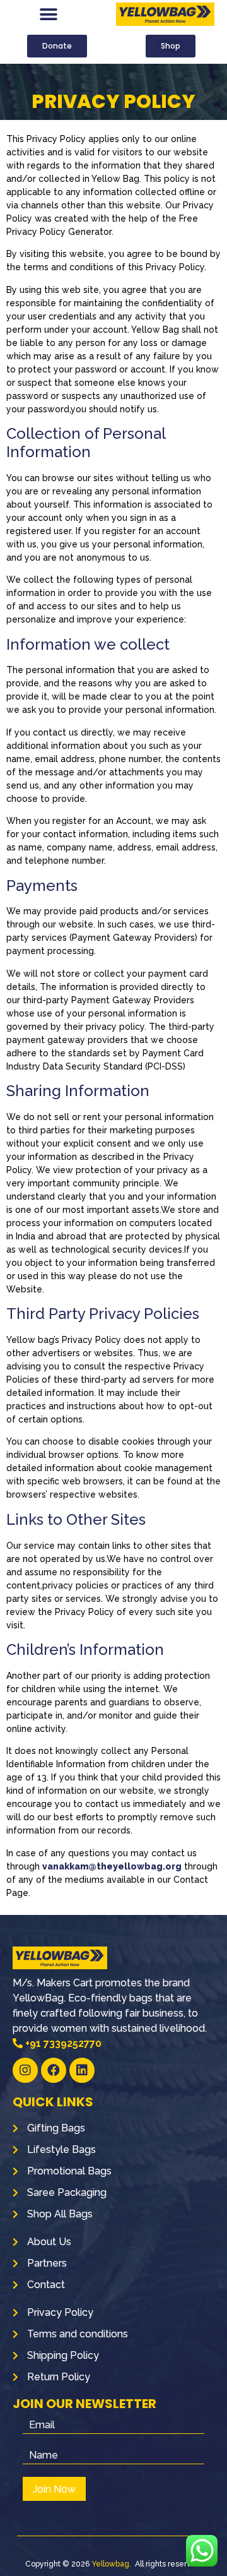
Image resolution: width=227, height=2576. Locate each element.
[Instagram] (25, 2070)
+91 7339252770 (62, 2043)
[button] (49, 14)
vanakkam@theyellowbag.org (112, 1866)
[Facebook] (54, 2070)
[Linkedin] (82, 2070)
